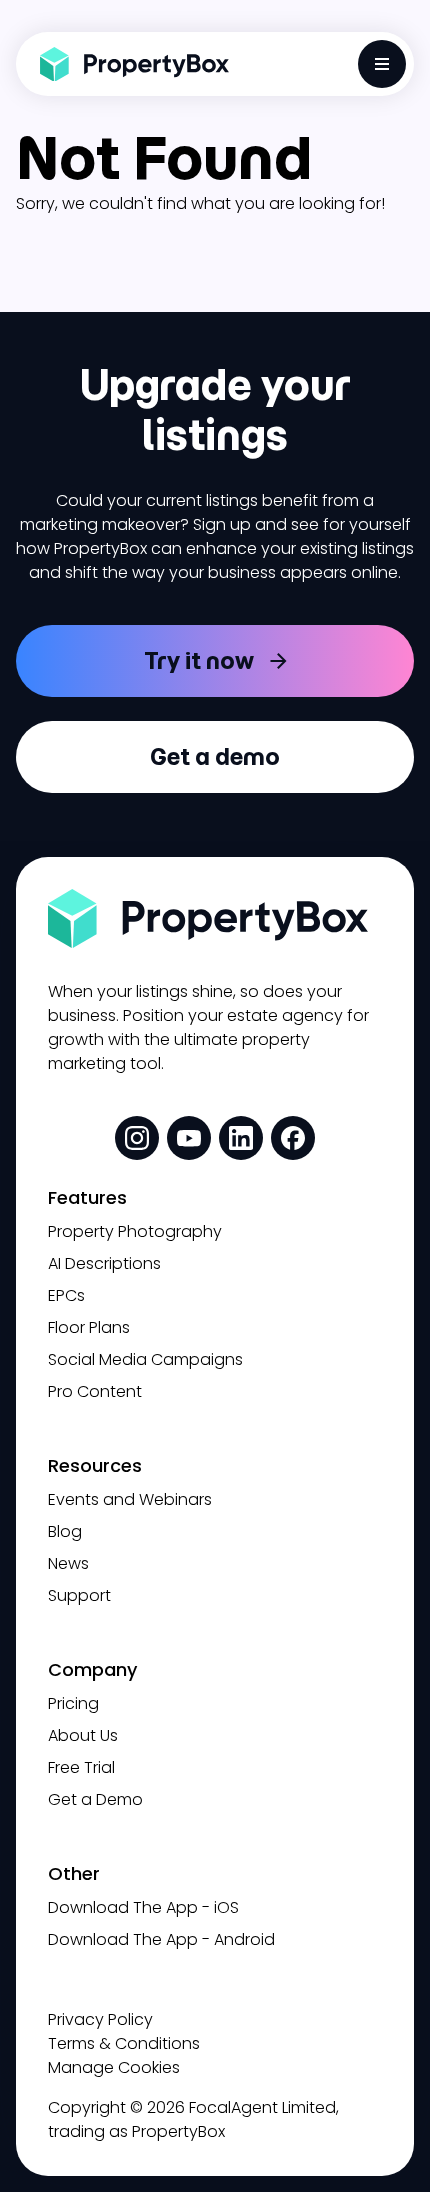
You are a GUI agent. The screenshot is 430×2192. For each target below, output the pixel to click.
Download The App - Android (161, 1939)
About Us (83, 1735)
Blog (65, 1531)
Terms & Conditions (124, 2043)
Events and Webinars (130, 1499)
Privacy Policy (100, 2019)
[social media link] (137, 1138)
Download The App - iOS (143, 1907)
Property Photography (135, 1231)
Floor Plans (89, 1327)
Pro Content (95, 1391)
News (68, 1563)
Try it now (199, 660)
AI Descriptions (104, 1263)
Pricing (73, 1703)
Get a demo (215, 756)
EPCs (66, 1295)
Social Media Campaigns (145, 1359)
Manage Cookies (114, 2067)
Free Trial (81, 1767)
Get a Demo (95, 1799)
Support (79, 1595)
